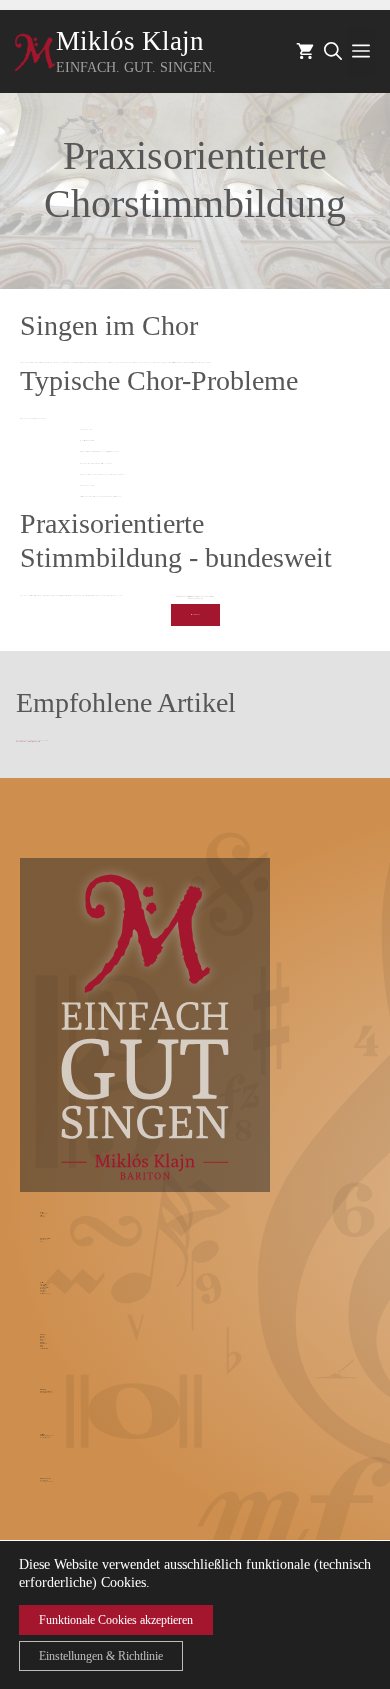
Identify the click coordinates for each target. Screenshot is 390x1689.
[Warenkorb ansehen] (305, 52)
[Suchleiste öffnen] (333, 52)
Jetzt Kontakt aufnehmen (195, 614)
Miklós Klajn (130, 41)
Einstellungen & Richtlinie (101, 1656)
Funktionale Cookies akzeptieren (116, 1620)
